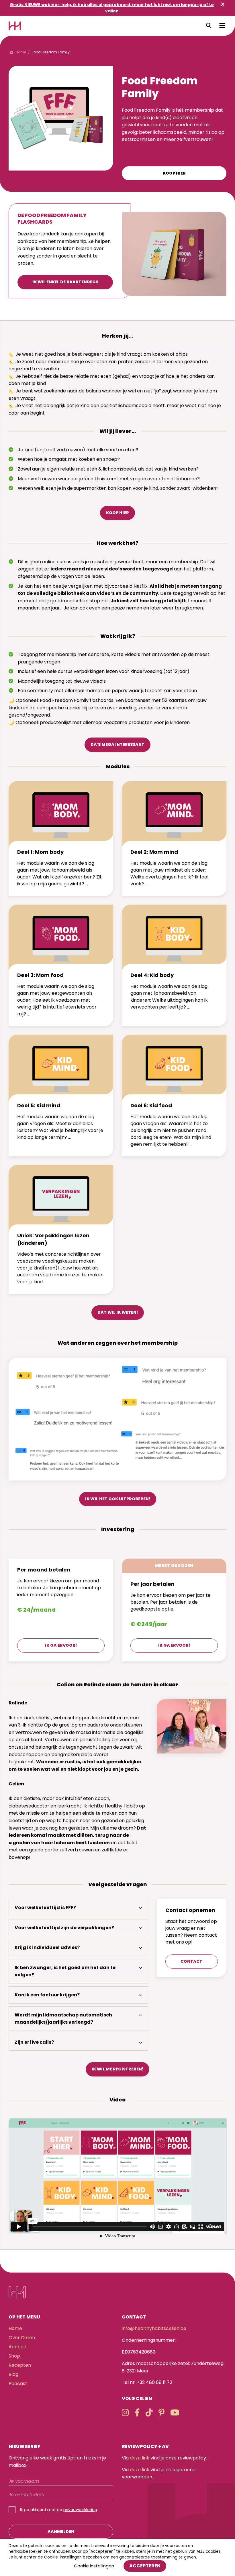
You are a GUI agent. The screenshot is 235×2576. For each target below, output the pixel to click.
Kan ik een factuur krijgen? (47, 1995)
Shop (14, 2356)
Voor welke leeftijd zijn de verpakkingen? (64, 1928)
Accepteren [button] (145, 2566)
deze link (140, 2458)
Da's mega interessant (117, 744)
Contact (191, 1961)
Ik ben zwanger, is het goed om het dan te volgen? (65, 1971)
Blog (13, 2374)
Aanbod (17, 2347)
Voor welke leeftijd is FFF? (45, 1908)
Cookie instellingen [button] (94, 2566)
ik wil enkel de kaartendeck (65, 282)
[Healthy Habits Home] (15, 26)
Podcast (18, 2384)
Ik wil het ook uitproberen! (118, 1499)
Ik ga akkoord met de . (59, 2510)
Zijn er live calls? (34, 2042)
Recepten (20, 2365)
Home (15, 2328)
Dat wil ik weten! (118, 1312)
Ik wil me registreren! (117, 2069)
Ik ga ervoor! (61, 1645)
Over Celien (22, 2338)
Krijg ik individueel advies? (47, 1947)
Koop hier (174, 173)
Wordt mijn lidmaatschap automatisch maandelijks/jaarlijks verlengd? (63, 2019)
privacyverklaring (80, 2510)
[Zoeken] (209, 26)
